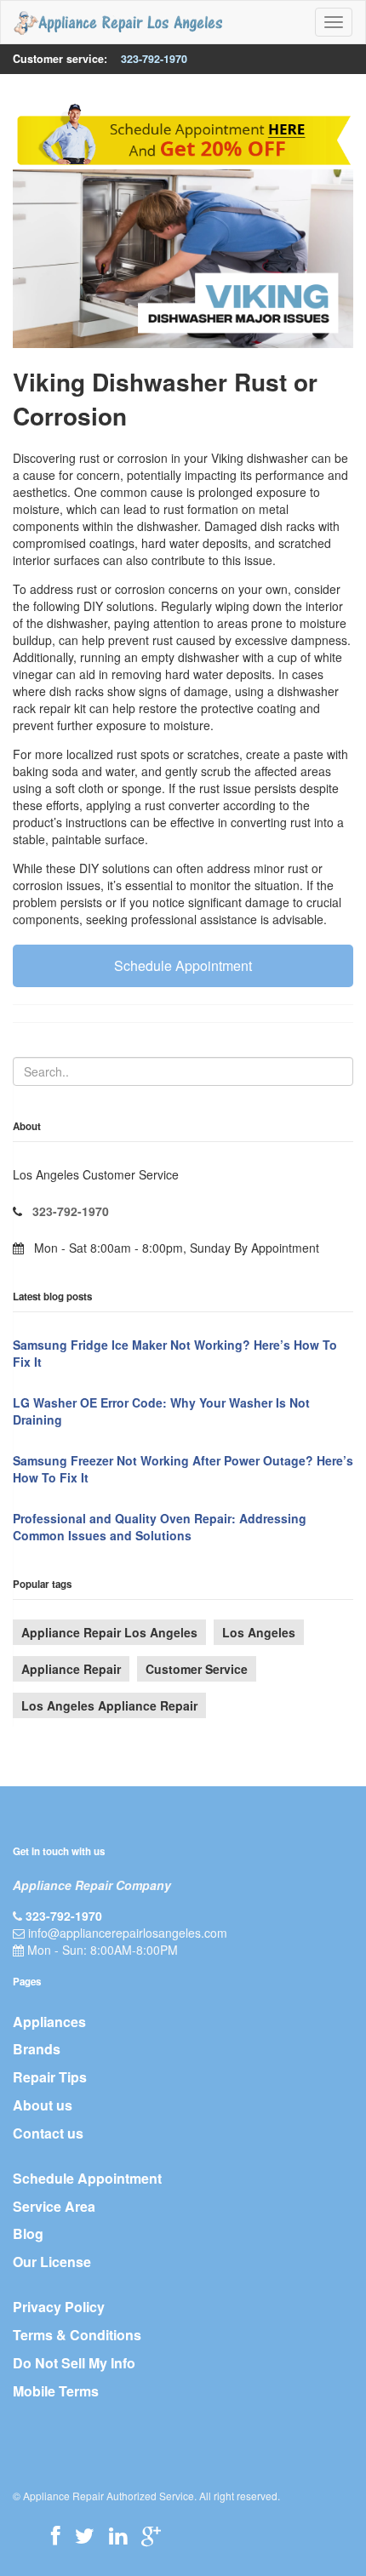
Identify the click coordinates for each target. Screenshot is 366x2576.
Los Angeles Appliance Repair (109, 1705)
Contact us (48, 2133)
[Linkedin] (118, 2535)
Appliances (49, 2022)
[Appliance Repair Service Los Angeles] (118, 22)
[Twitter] (85, 2535)
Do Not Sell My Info (74, 2363)
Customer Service (197, 1669)
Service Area (54, 2206)
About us (43, 2105)
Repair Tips (50, 2077)
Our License (52, 2262)
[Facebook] (56, 2535)
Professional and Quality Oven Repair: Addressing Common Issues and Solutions (160, 1527)
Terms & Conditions (77, 2335)
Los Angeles (259, 1632)
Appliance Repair (71, 1669)
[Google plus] (151, 2535)
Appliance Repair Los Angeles (109, 1632)
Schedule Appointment (183, 965)
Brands (37, 2049)
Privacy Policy (59, 2307)
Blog (28, 2233)
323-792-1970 (154, 59)
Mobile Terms (56, 2391)
